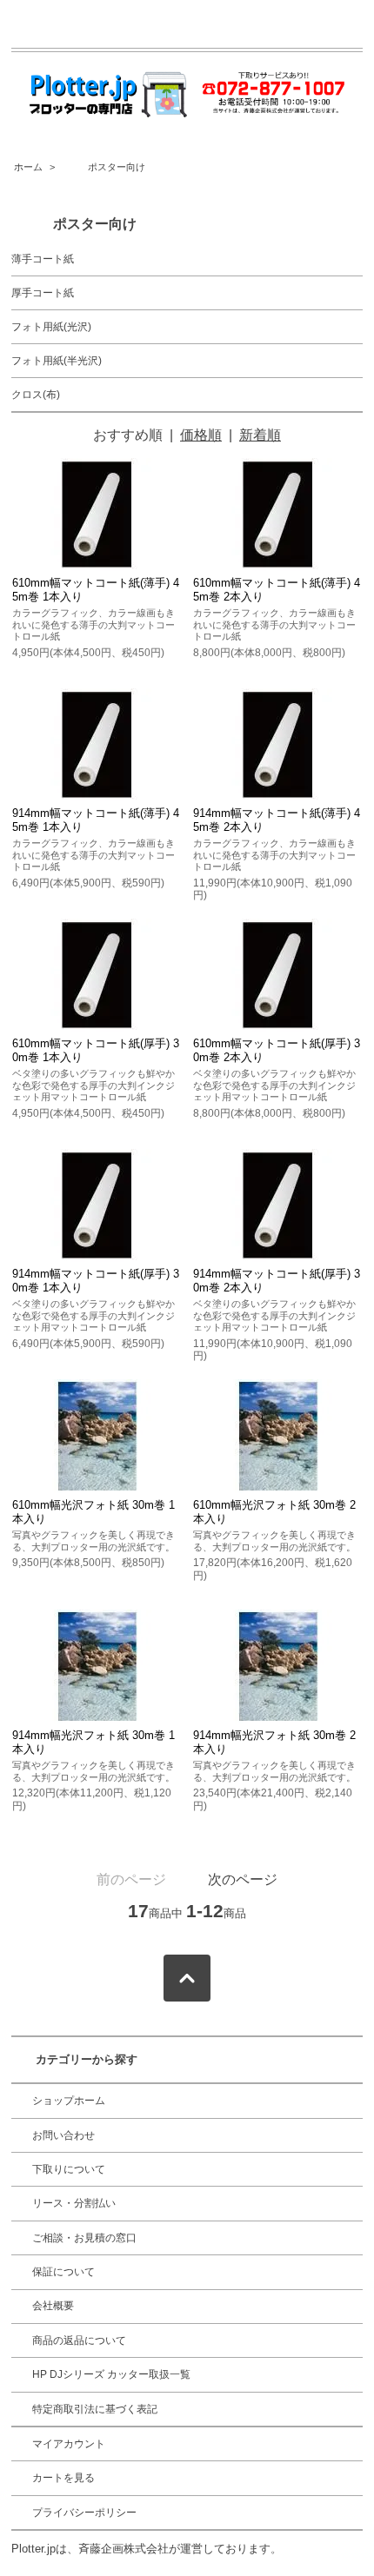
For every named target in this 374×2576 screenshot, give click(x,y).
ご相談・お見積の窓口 (84, 2238)
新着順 (260, 435)
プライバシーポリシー (84, 2513)
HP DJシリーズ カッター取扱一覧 (111, 2374)
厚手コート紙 (43, 293)
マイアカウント (69, 2444)
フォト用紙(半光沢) (57, 361)
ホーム (28, 167)
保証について (63, 2272)
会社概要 (53, 2306)
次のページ (243, 1879)
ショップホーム (69, 2101)
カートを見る (63, 2478)
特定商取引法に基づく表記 (95, 2409)
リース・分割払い (74, 2203)
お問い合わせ (63, 2135)
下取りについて (69, 2169)
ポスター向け (102, 167)
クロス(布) (36, 395)
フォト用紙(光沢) (51, 327)
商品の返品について (79, 2340)
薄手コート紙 (43, 259)
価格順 (201, 435)
